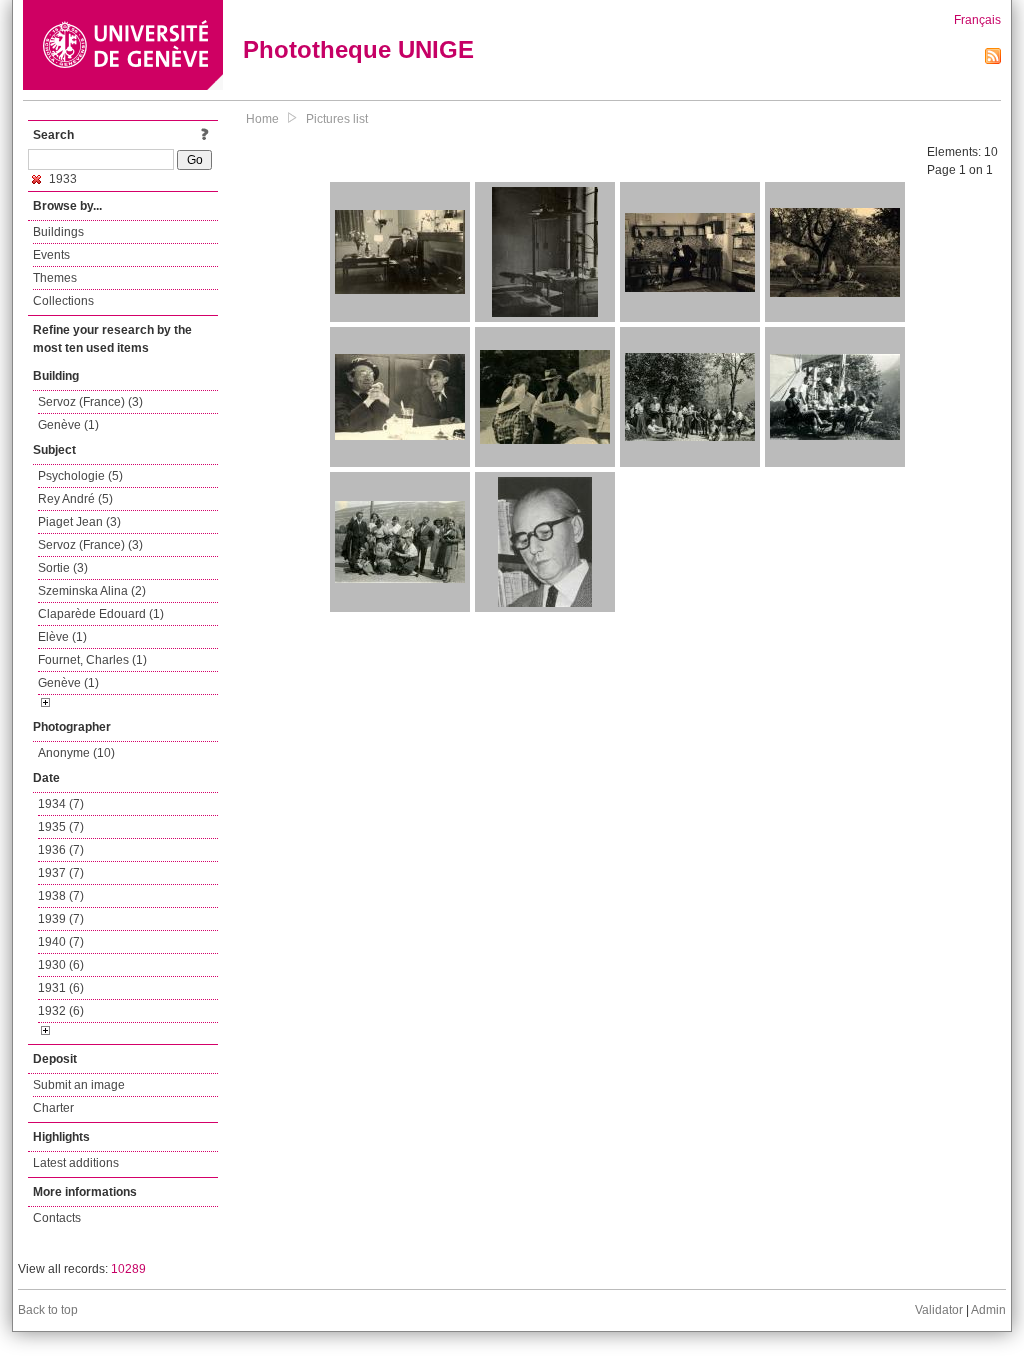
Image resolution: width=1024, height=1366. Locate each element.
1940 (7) (61, 942)
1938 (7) (61, 896)
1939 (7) (61, 919)
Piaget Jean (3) (79, 522)
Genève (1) (68, 425)
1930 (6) (61, 965)
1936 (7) (61, 850)
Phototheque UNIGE (358, 49)
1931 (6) (61, 988)
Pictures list (337, 119)
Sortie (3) (63, 568)
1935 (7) (61, 827)
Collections (63, 301)
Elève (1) (62, 637)
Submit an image (79, 1085)
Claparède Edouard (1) (101, 614)
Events (51, 255)
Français (977, 20)
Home (262, 119)
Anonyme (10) (76, 753)
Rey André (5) (75, 499)
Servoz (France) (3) (90, 402)
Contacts (57, 1218)
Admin (988, 1310)
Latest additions (76, 1163)
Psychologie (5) (80, 476)
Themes (55, 278)
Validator (939, 1310)
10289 (128, 1269)
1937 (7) (61, 873)
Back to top (48, 1310)
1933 (61, 179)
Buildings (58, 232)
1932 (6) (61, 1011)
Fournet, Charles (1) (92, 660)
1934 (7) (61, 804)
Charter (53, 1108)
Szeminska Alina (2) (92, 591)
